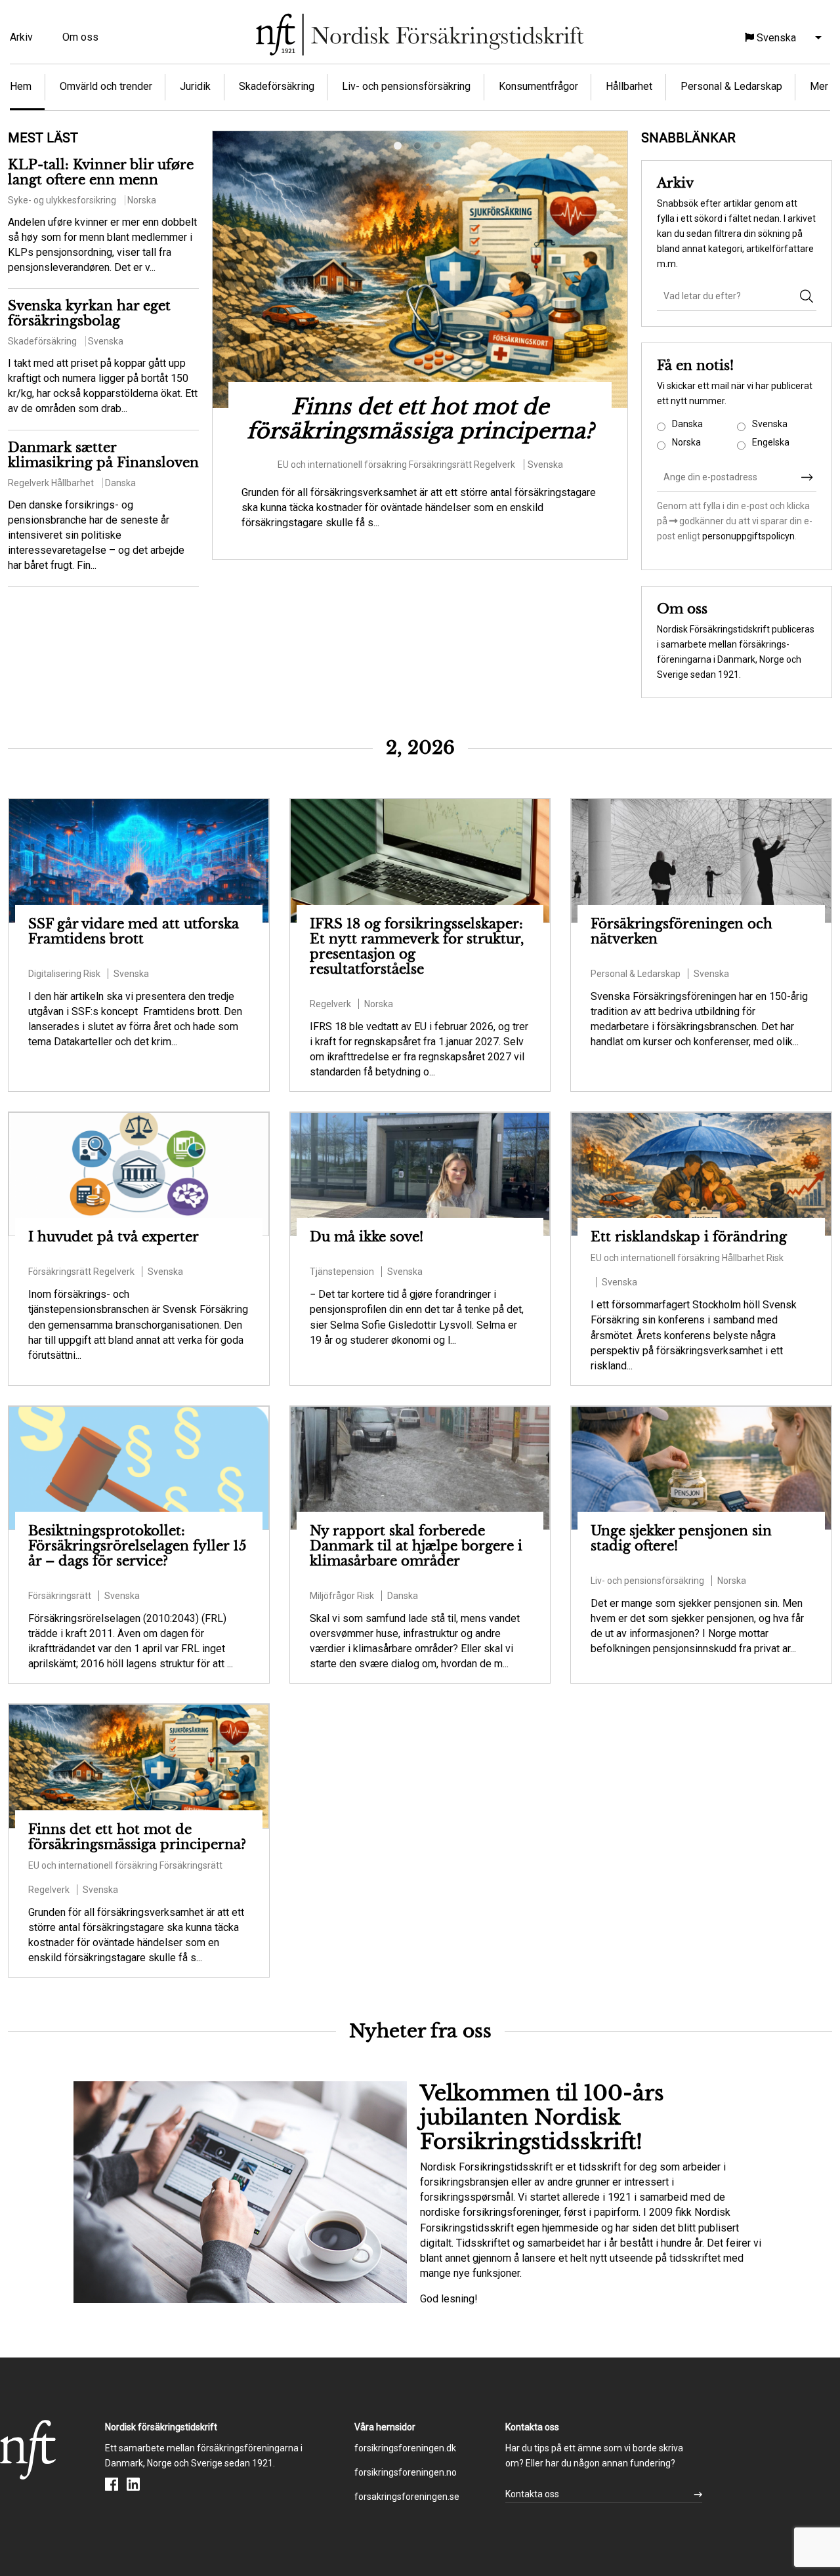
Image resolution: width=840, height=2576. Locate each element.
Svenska (770, 424)
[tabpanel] (420, 338)
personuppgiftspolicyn (747, 536)
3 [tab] (440, 148)
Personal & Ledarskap (731, 86)
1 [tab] (400, 148)
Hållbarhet (629, 86)
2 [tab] (420, 148)
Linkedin (133, 2484)
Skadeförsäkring (277, 86)
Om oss (80, 37)
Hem (21, 86)
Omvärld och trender (106, 86)
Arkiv (21, 37)
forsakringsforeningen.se (407, 2497)
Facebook (112, 2484)
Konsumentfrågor (538, 86)
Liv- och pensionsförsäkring (406, 86)
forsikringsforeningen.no (406, 2472)
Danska (687, 424)
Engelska (771, 442)
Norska (686, 442)
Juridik (195, 86)
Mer (819, 86)
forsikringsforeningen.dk (405, 2448)
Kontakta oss (532, 2494)
